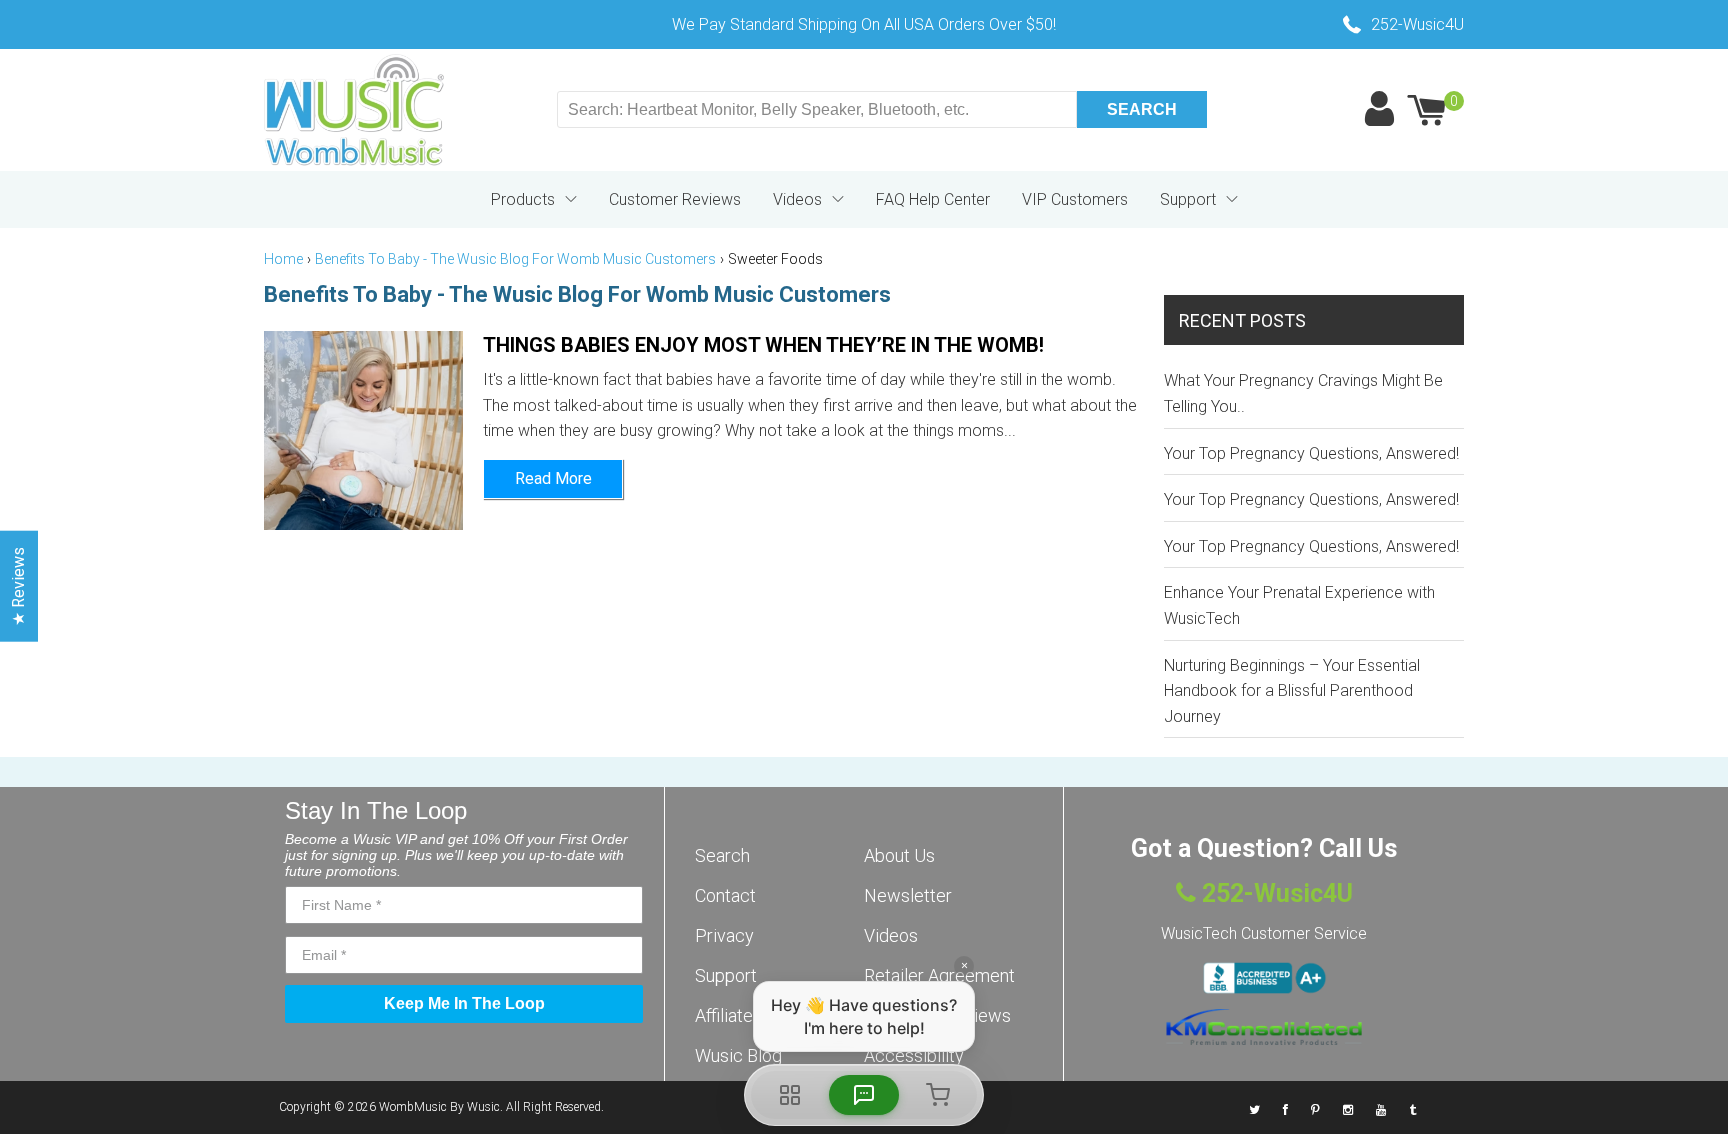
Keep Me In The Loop (464, 1003)
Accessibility (914, 1055)
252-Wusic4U (1274, 893)
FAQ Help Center (933, 199)
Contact (725, 895)
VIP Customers (1075, 199)
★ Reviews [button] (18, 586)
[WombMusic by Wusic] (354, 110)
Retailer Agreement (939, 975)
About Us (899, 855)
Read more (553, 478)
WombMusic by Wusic (439, 1107)
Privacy (724, 935)
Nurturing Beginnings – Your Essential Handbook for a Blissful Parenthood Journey (1292, 691)
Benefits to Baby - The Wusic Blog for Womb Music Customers (515, 259)
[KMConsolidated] (1264, 1027)
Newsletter (908, 895)
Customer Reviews (675, 199)
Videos (797, 199)
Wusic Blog (738, 1055)
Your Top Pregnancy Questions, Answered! (1311, 453)
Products (523, 199)
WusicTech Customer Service (1264, 933)
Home (283, 259)
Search (722, 855)
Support (1188, 199)
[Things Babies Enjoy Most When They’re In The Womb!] (363, 430)
